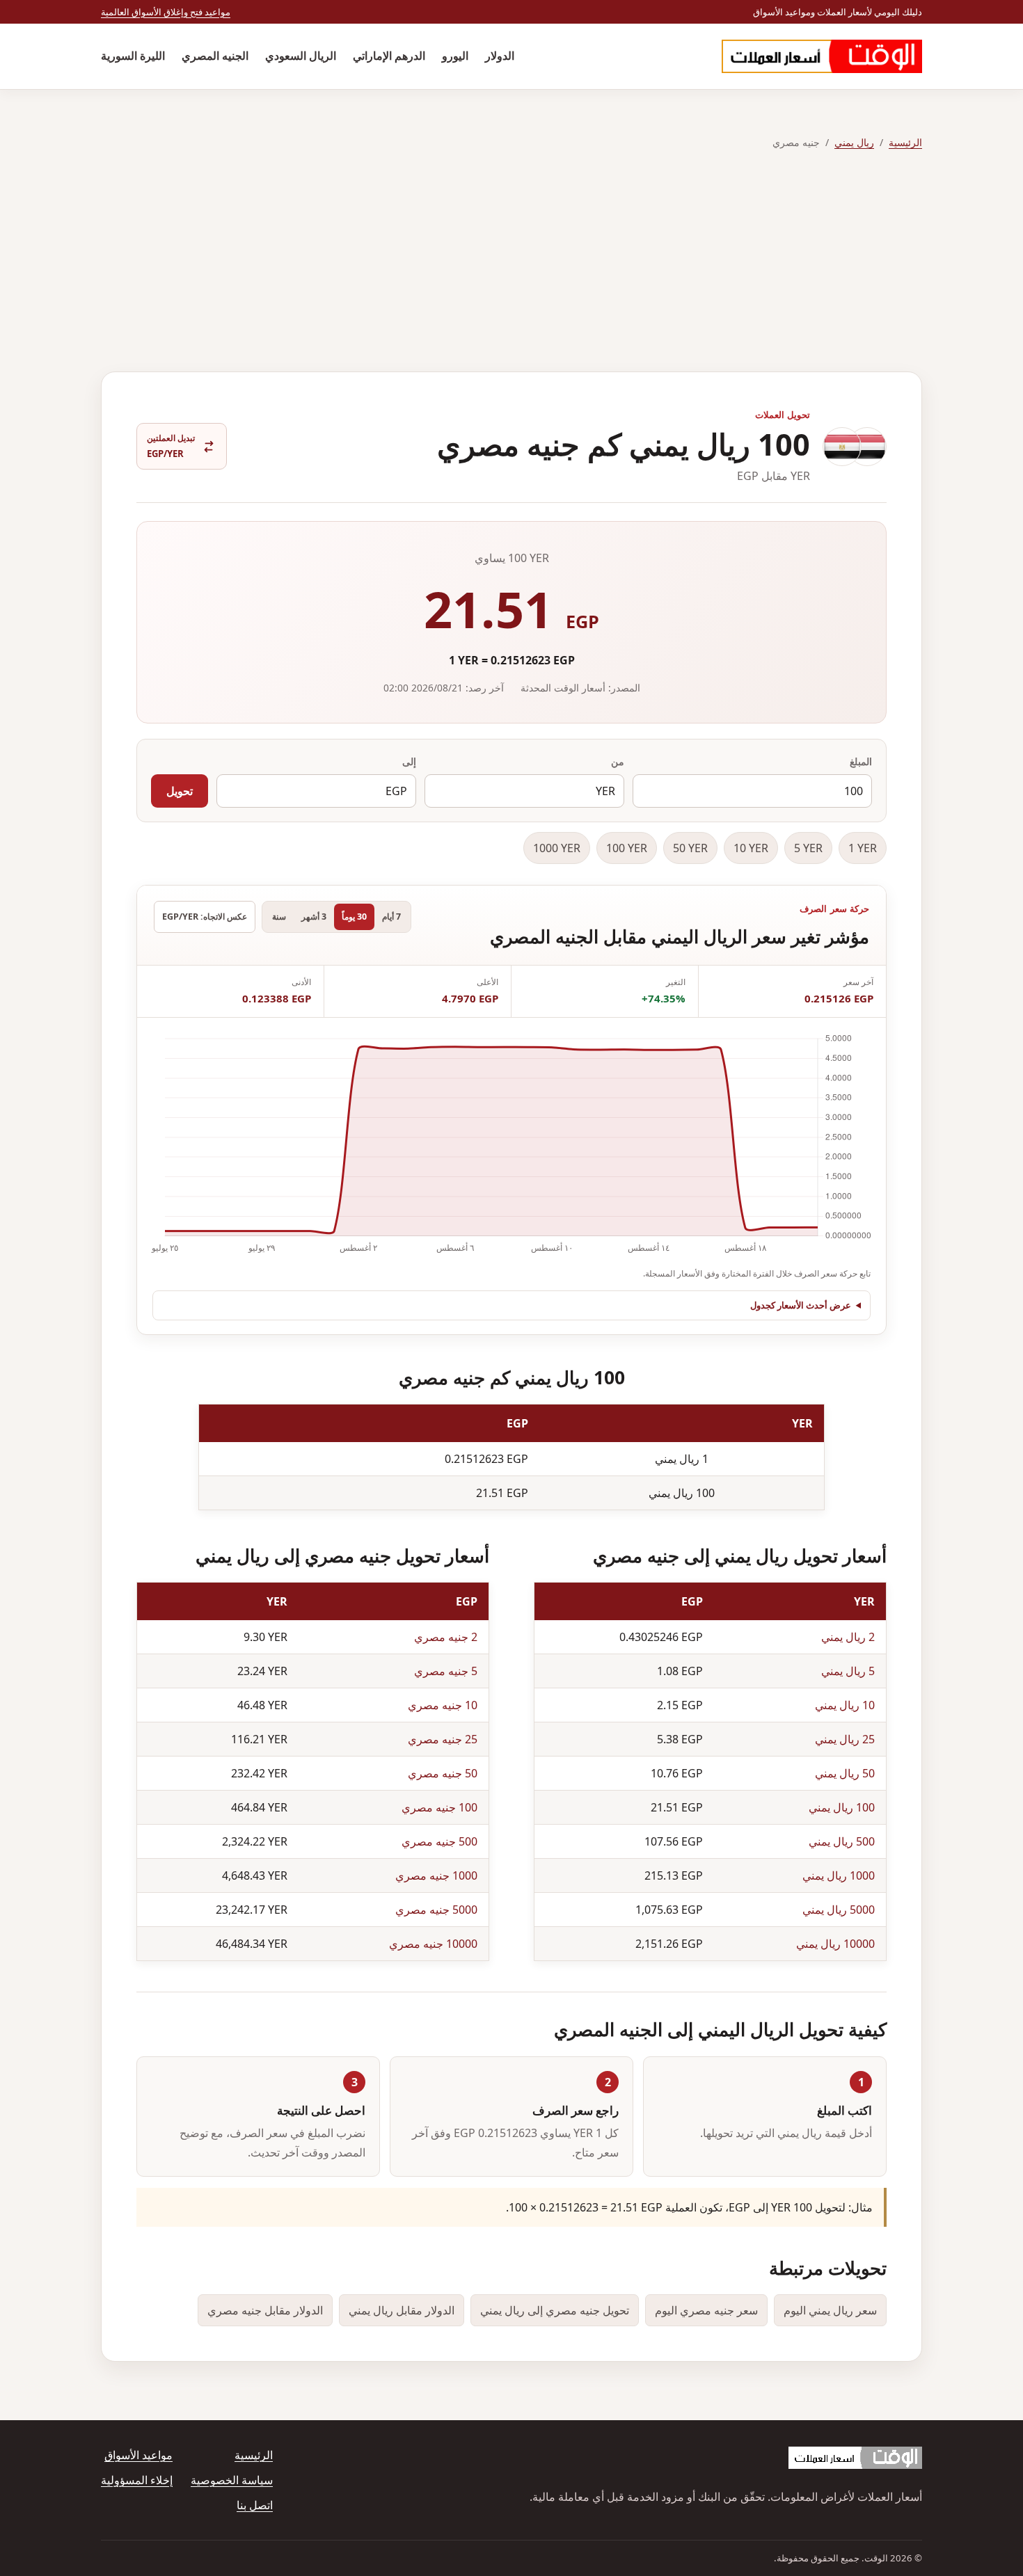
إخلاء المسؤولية (137, 2480)
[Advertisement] (511, 262)
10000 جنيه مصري (433, 1944)
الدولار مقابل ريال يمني (402, 2310)
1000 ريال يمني (839, 1875)
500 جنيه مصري (439, 1841)
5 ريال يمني (848, 1671)
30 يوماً (354, 917)
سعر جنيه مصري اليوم (706, 2310)
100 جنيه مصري (439, 1807)
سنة (279, 917)
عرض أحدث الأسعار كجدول (801, 1305)
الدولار (500, 56)
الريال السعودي (301, 56)
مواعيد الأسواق (138, 2455)
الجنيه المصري (215, 56)
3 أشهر (314, 917)
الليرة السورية (133, 56)
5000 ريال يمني (839, 1910)
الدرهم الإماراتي (389, 56)
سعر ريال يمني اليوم (830, 2310)
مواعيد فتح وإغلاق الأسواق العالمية (166, 12)
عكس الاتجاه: (205, 917)
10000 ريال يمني (835, 1944)
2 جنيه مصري (446, 1637)
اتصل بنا (255, 2505)
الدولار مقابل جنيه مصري (265, 2310)
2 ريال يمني (848, 1637)
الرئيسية (905, 142)
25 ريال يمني (845, 1739)
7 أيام (391, 917)
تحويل (180, 791)
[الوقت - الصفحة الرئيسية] (822, 56)
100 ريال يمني (842, 1807)
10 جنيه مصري (443, 1705)
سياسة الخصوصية (232, 2480)
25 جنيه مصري (443, 1739)
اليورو (455, 56)
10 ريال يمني (845, 1705)
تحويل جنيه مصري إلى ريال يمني (555, 2310)
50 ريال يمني (845, 1773)
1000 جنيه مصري (436, 1875)
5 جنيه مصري (446, 1671)
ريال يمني (854, 142)
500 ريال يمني (842, 1841)
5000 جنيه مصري (436, 1910)
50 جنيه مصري (443, 1773)
